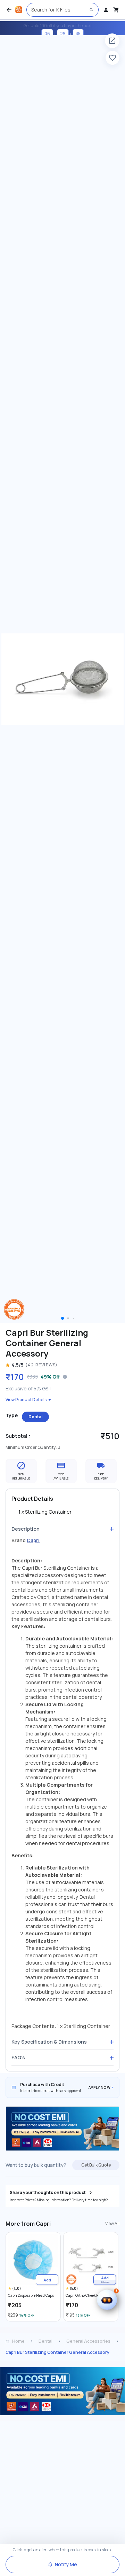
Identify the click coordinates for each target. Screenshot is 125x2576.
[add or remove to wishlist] (112, 58)
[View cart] (116, 10)
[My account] (106, 10)
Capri (33, 1540)
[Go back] (9, 10)
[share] (112, 41)
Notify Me (66, 2564)
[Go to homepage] (19, 10)
